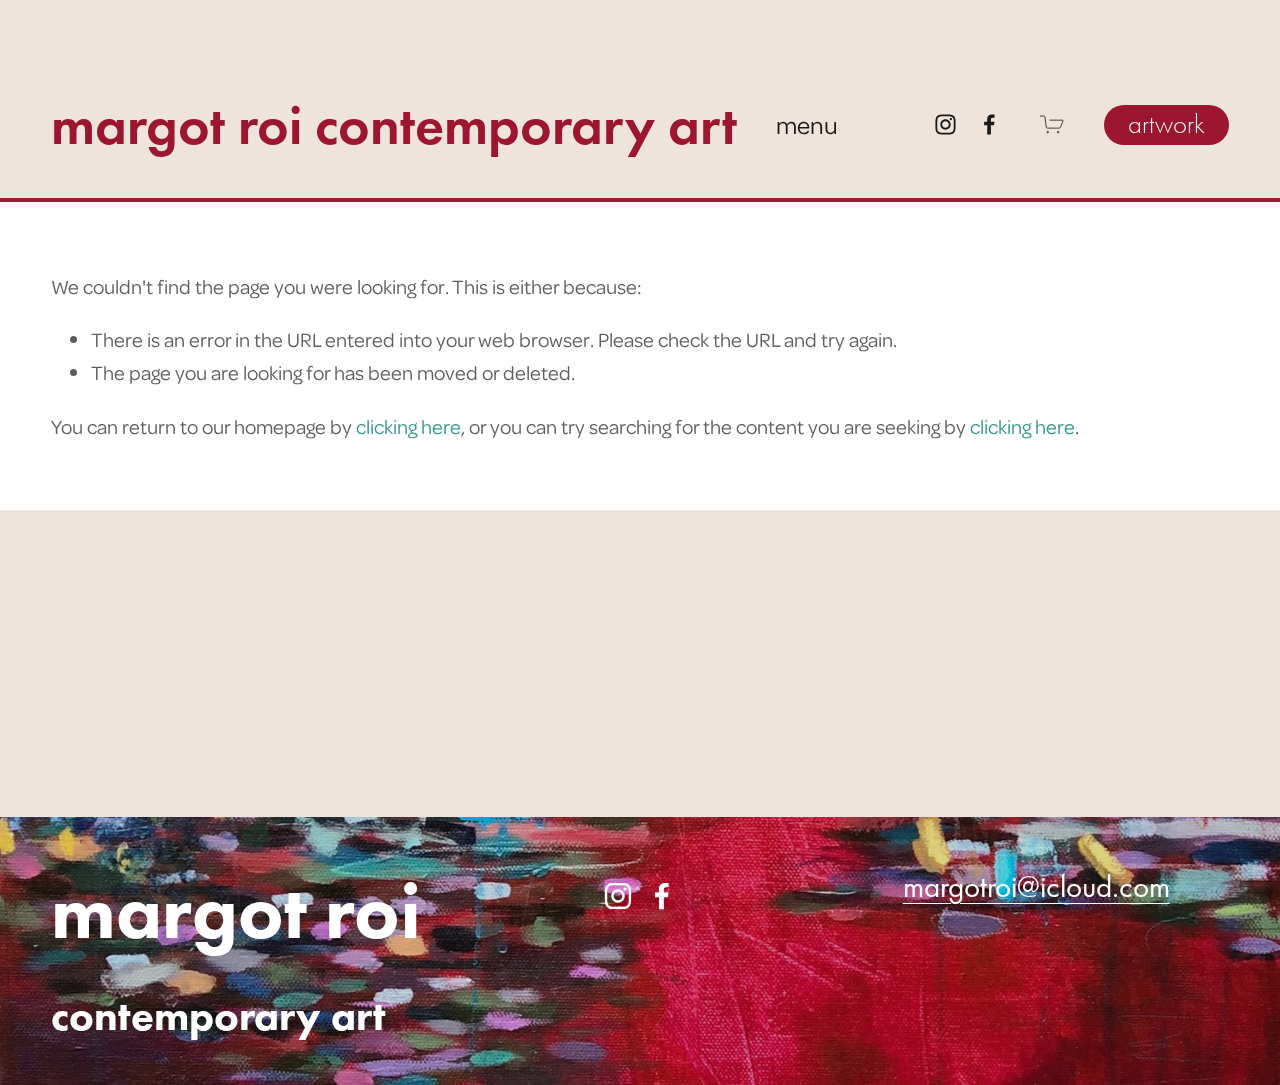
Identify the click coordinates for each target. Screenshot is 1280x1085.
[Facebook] (989, 124)
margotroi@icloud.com (1036, 886)
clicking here (408, 426)
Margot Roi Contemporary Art (394, 124)
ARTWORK (1166, 124)
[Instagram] (945, 124)
